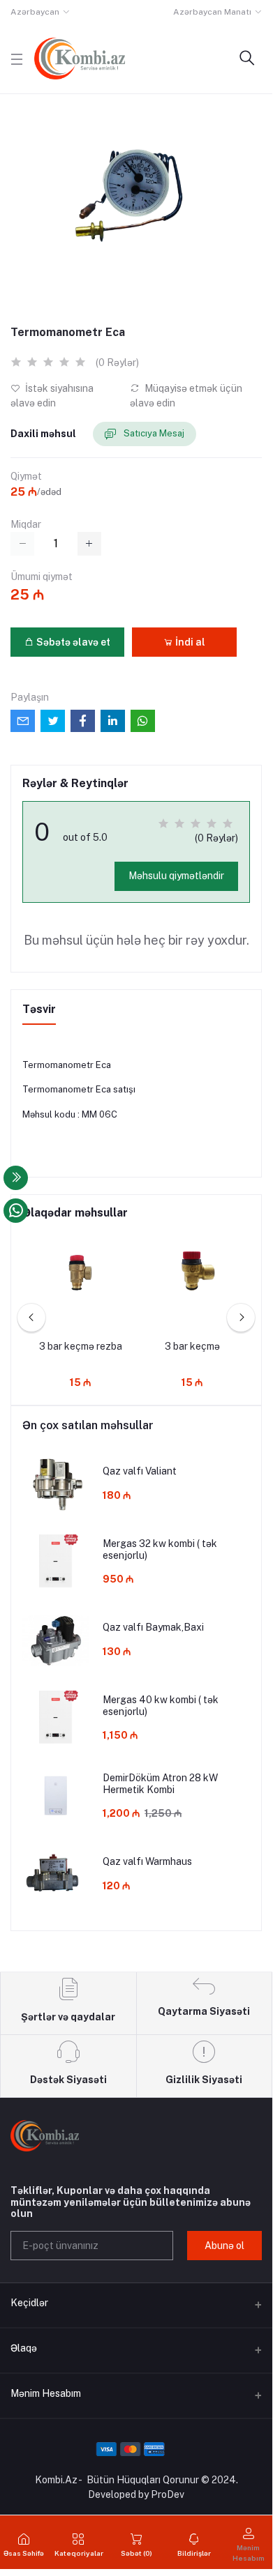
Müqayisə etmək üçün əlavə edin (186, 396)
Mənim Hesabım (46, 2393)
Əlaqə (24, 2348)
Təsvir (39, 1009)
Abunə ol (224, 2246)
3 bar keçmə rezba (81, 1346)
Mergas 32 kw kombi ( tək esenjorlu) (160, 1549)
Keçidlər (29, 2303)
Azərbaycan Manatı (212, 12)
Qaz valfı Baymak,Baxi (153, 1627)
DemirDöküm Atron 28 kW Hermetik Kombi (160, 1784)
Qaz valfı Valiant (140, 1471)
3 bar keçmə (192, 1346)
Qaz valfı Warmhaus (147, 1861)
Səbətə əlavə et (72, 642)
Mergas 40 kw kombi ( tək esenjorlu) (161, 1706)
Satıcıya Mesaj (153, 433)
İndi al (189, 642)
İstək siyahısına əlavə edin (52, 396)
